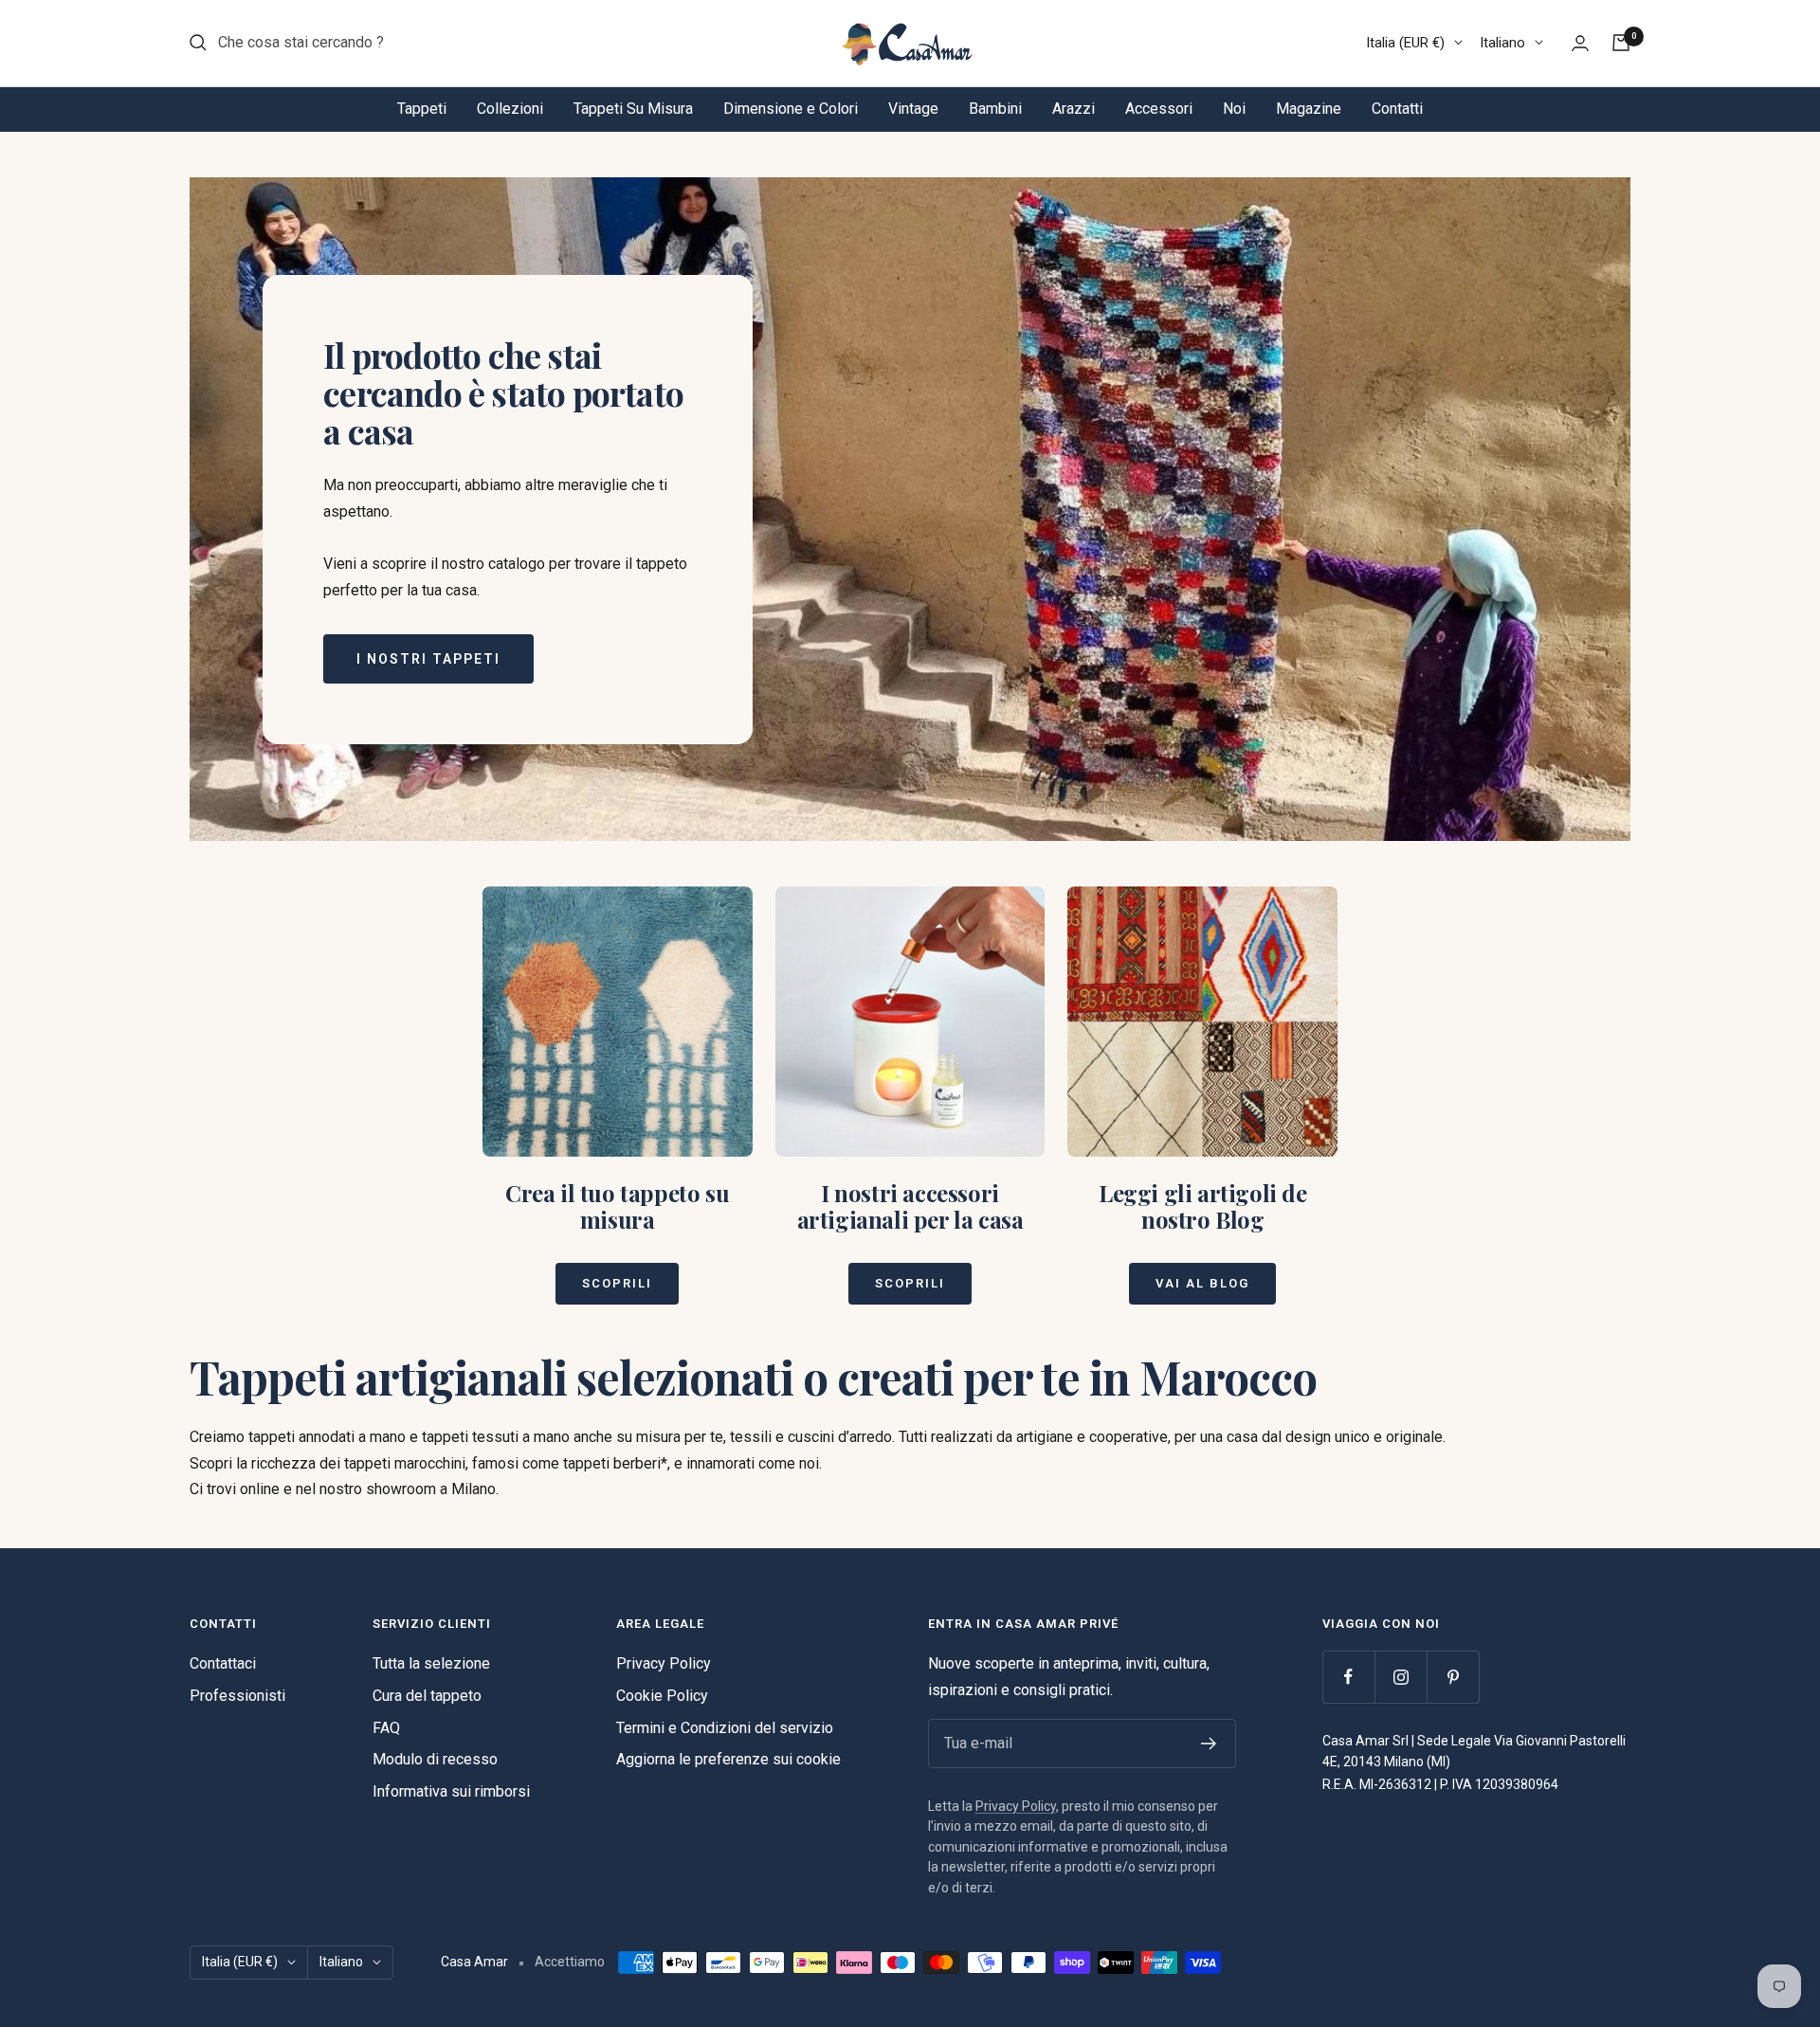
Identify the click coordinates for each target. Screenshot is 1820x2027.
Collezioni (510, 109)
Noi (1234, 109)
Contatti (1397, 109)
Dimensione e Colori (791, 109)
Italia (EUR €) (1405, 43)
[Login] (1580, 43)
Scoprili (617, 1283)
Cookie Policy (662, 1696)
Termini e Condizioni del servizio (725, 1728)
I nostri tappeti (428, 659)
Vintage (913, 109)
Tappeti (422, 109)
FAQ (386, 1728)
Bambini (995, 109)
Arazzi (1074, 109)
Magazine (1309, 109)
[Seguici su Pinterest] (1453, 1677)
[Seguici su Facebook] (1348, 1677)
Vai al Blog (1202, 1283)
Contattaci (223, 1663)
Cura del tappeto (427, 1696)
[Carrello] (1621, 43)
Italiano (1502, 43)
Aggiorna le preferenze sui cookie (728, 1759)
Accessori (1159, 109)
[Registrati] (1209, 1744)
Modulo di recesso (435, 1759)
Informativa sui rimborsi (451, 1791)
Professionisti (237, 1696)
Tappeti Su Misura (633, 109)
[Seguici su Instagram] (1401, 1677)
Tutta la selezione (431, 1663)
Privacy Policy (664, 1663)
